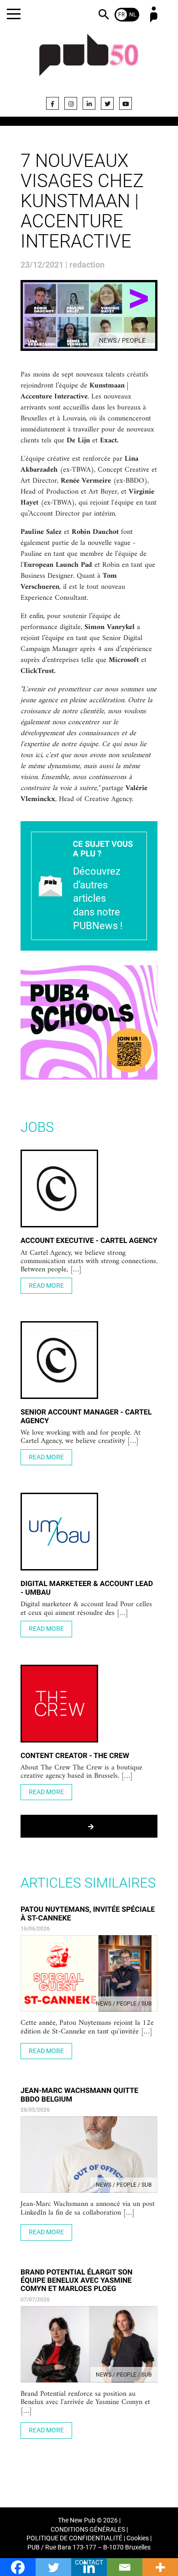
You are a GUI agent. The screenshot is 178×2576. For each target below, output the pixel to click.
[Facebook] (52, 103)
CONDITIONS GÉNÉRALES (88, 2530)
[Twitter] (107, 103)
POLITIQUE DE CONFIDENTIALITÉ (74, 2538)
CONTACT (89, 2563)
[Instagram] (71, 103)
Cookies (138, 2538)
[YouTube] (126, 103)
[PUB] (89, 60)
